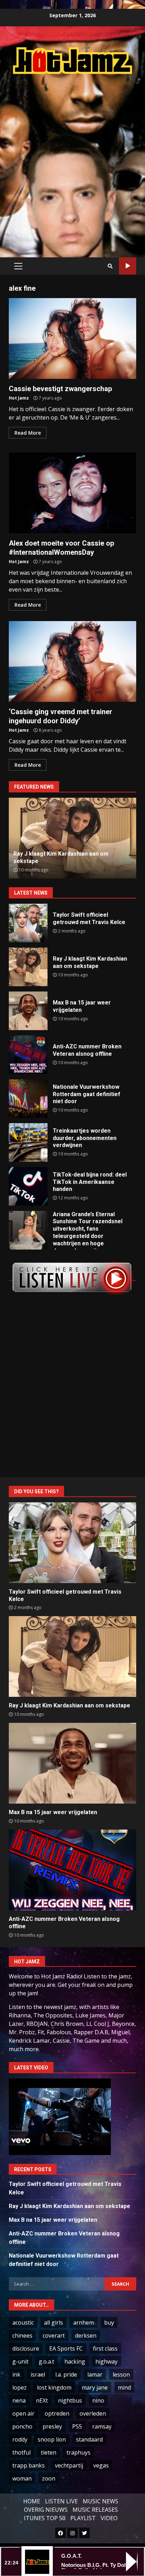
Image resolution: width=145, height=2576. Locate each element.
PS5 (77, 2426)
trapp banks (29, 2465)
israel (38, 2374)
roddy (20, 2439)
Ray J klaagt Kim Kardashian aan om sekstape (28, 967)
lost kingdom (54, 2387)
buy (109, 2323)
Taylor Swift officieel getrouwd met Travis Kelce (28, 923)
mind (124, 2387)
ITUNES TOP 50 (45, 2518)
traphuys (78, 2452)
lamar (95, 2374)
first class (105, 2348)
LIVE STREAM (128, 266)
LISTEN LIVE (61, 2501)
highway (106, 2361)
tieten (49, 2452)
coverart (54, 2335)
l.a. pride (66, 2374)
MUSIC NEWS (100, 2501)
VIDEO (109, 2518)
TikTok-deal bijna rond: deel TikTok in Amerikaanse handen (28, 1186)
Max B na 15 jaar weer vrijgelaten (28, 1011)
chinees (22, 2335)
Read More (28, 433)
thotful (21, 2452)
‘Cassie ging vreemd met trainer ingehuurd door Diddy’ (72, 661)
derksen (86, 2335)
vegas (101, 2465)
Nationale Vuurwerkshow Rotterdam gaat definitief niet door (28, 1099)
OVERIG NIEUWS (46, 2510)
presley (52, 2426)
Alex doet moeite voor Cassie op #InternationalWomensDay (72, 493)
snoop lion (52, 2439)
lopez (20, 2387)
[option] (72, 838)
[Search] (110, 266)
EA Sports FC (66, 2348)
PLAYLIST (83, 2518)
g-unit (20, 2361)
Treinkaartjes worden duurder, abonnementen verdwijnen (28, 1142)
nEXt (42, 2400)
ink (16, 2374)
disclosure (26, 2348)
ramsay (102, 2426)
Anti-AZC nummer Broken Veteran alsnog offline (28, 1055)
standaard (89, 2439)
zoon (49, 2478)
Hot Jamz (19, 398)
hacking (75, 2361)
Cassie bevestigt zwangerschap (72, 338)
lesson (121, 2374)
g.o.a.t (46, 2361)
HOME (32, 2501)
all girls (53, 2323)
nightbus (70, 2400)
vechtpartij (69, 2465)
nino (98, 2400)
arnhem (84, 2323)
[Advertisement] (72, 158)
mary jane (95, 2387)
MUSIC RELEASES (95, 2510)
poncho (22, 2426)
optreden (57, 2413)
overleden (93, 2413)
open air (23, 2413)
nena (19, 2400)
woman (22, 2478)
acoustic (23, 2323)
